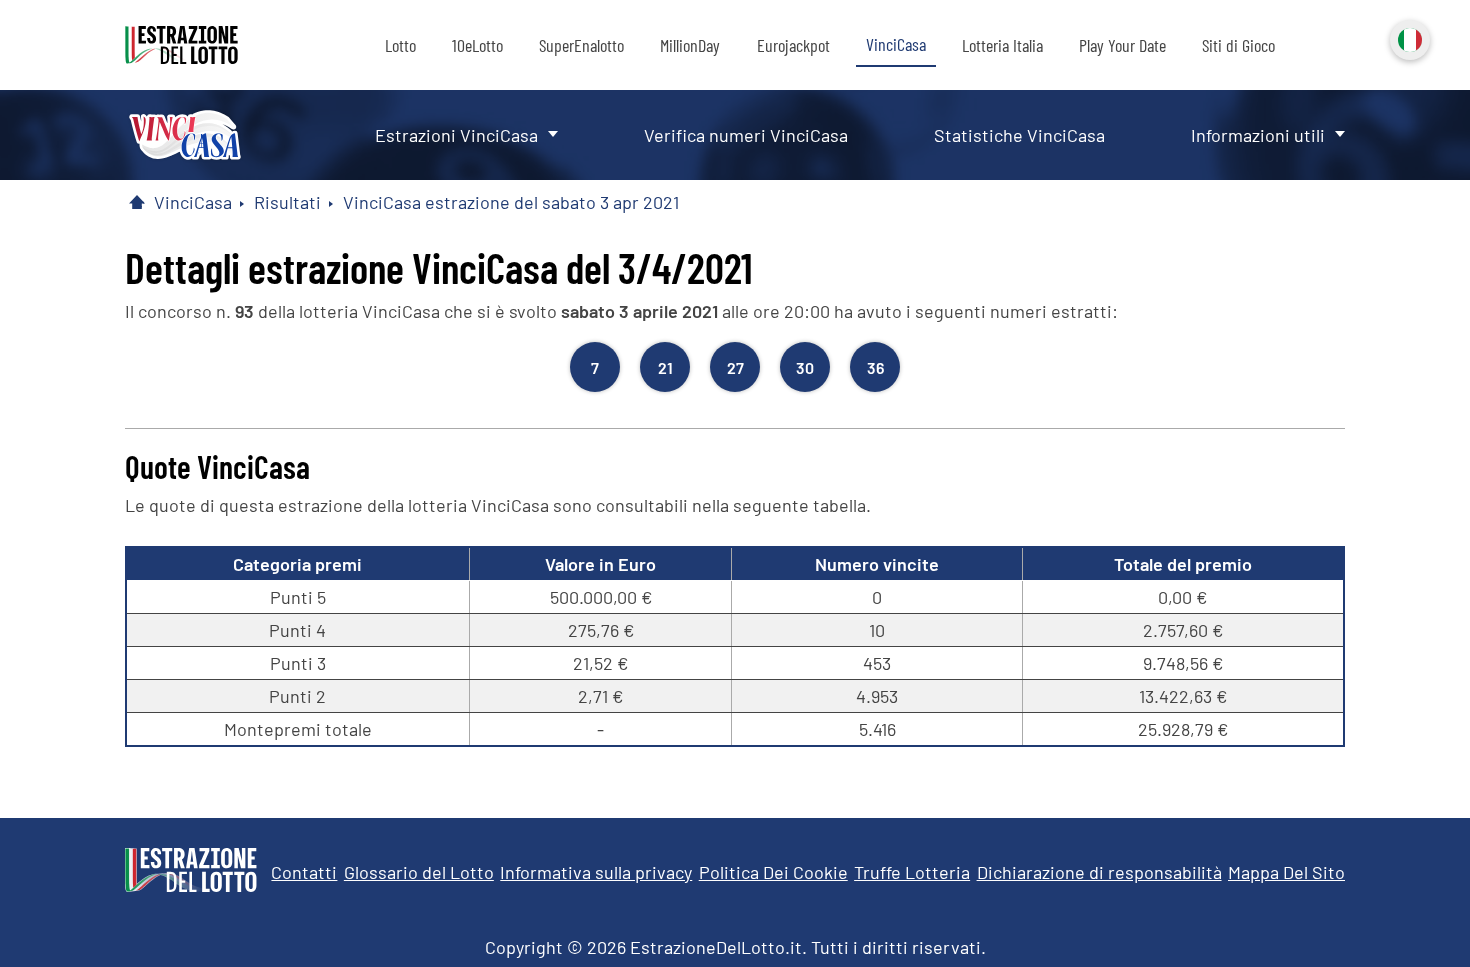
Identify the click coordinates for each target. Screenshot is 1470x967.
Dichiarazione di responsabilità (1099, 872)
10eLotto (477, 45)
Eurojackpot (793, 45)
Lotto (400, 45)
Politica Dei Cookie (773, 872)
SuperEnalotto (581, 45)
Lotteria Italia (1002, 45)
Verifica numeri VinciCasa (746, 135)
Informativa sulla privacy (596, 872)
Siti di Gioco (1238, 45)
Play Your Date (1122, 45)
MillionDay (690, 45)
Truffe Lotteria (912, 872)
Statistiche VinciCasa (1019, 135)
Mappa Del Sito (1286, 872)
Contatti (304, 872)
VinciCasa (896, 44)
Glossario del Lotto (419, 872)
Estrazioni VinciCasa (456, 135)
